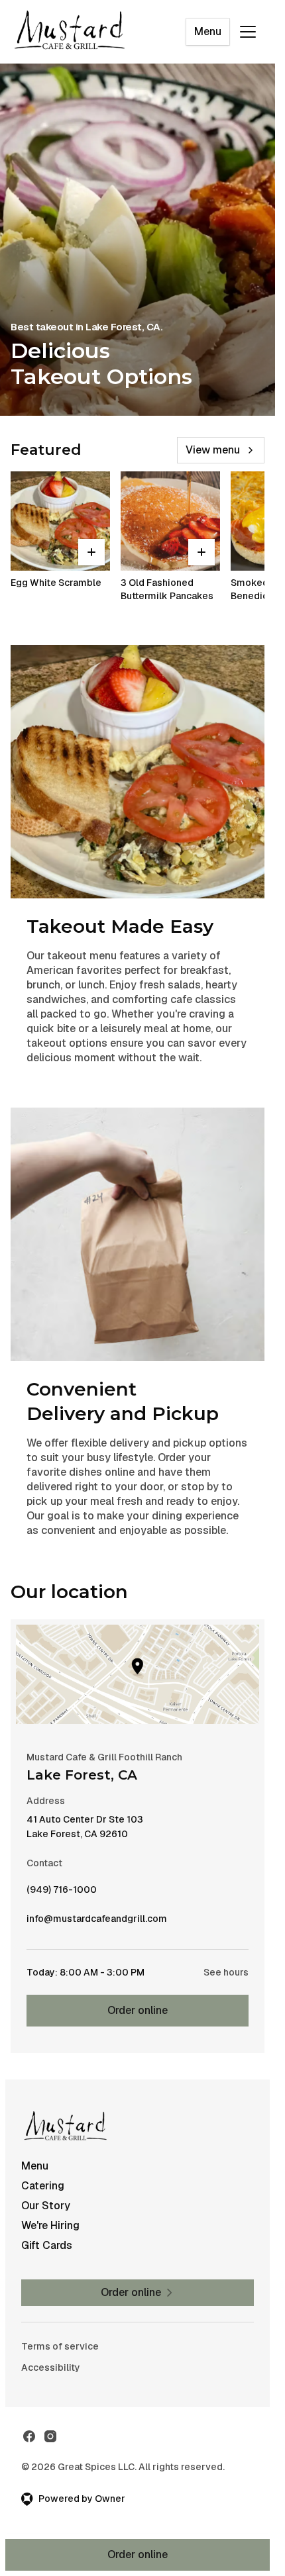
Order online (138, 2010)
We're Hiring (50, 2225)
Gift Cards (47, 2245)
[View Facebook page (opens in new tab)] (29, 2436)
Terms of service (60, 2346)
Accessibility (51, 2367)
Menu (208, 31)
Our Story (46, 2206)
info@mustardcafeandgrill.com (97, 1922)
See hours (226, 1972)
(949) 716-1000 (62, 1893)
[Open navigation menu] (248, 32)
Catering (43, 2186)
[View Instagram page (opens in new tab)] (50, 2436)
